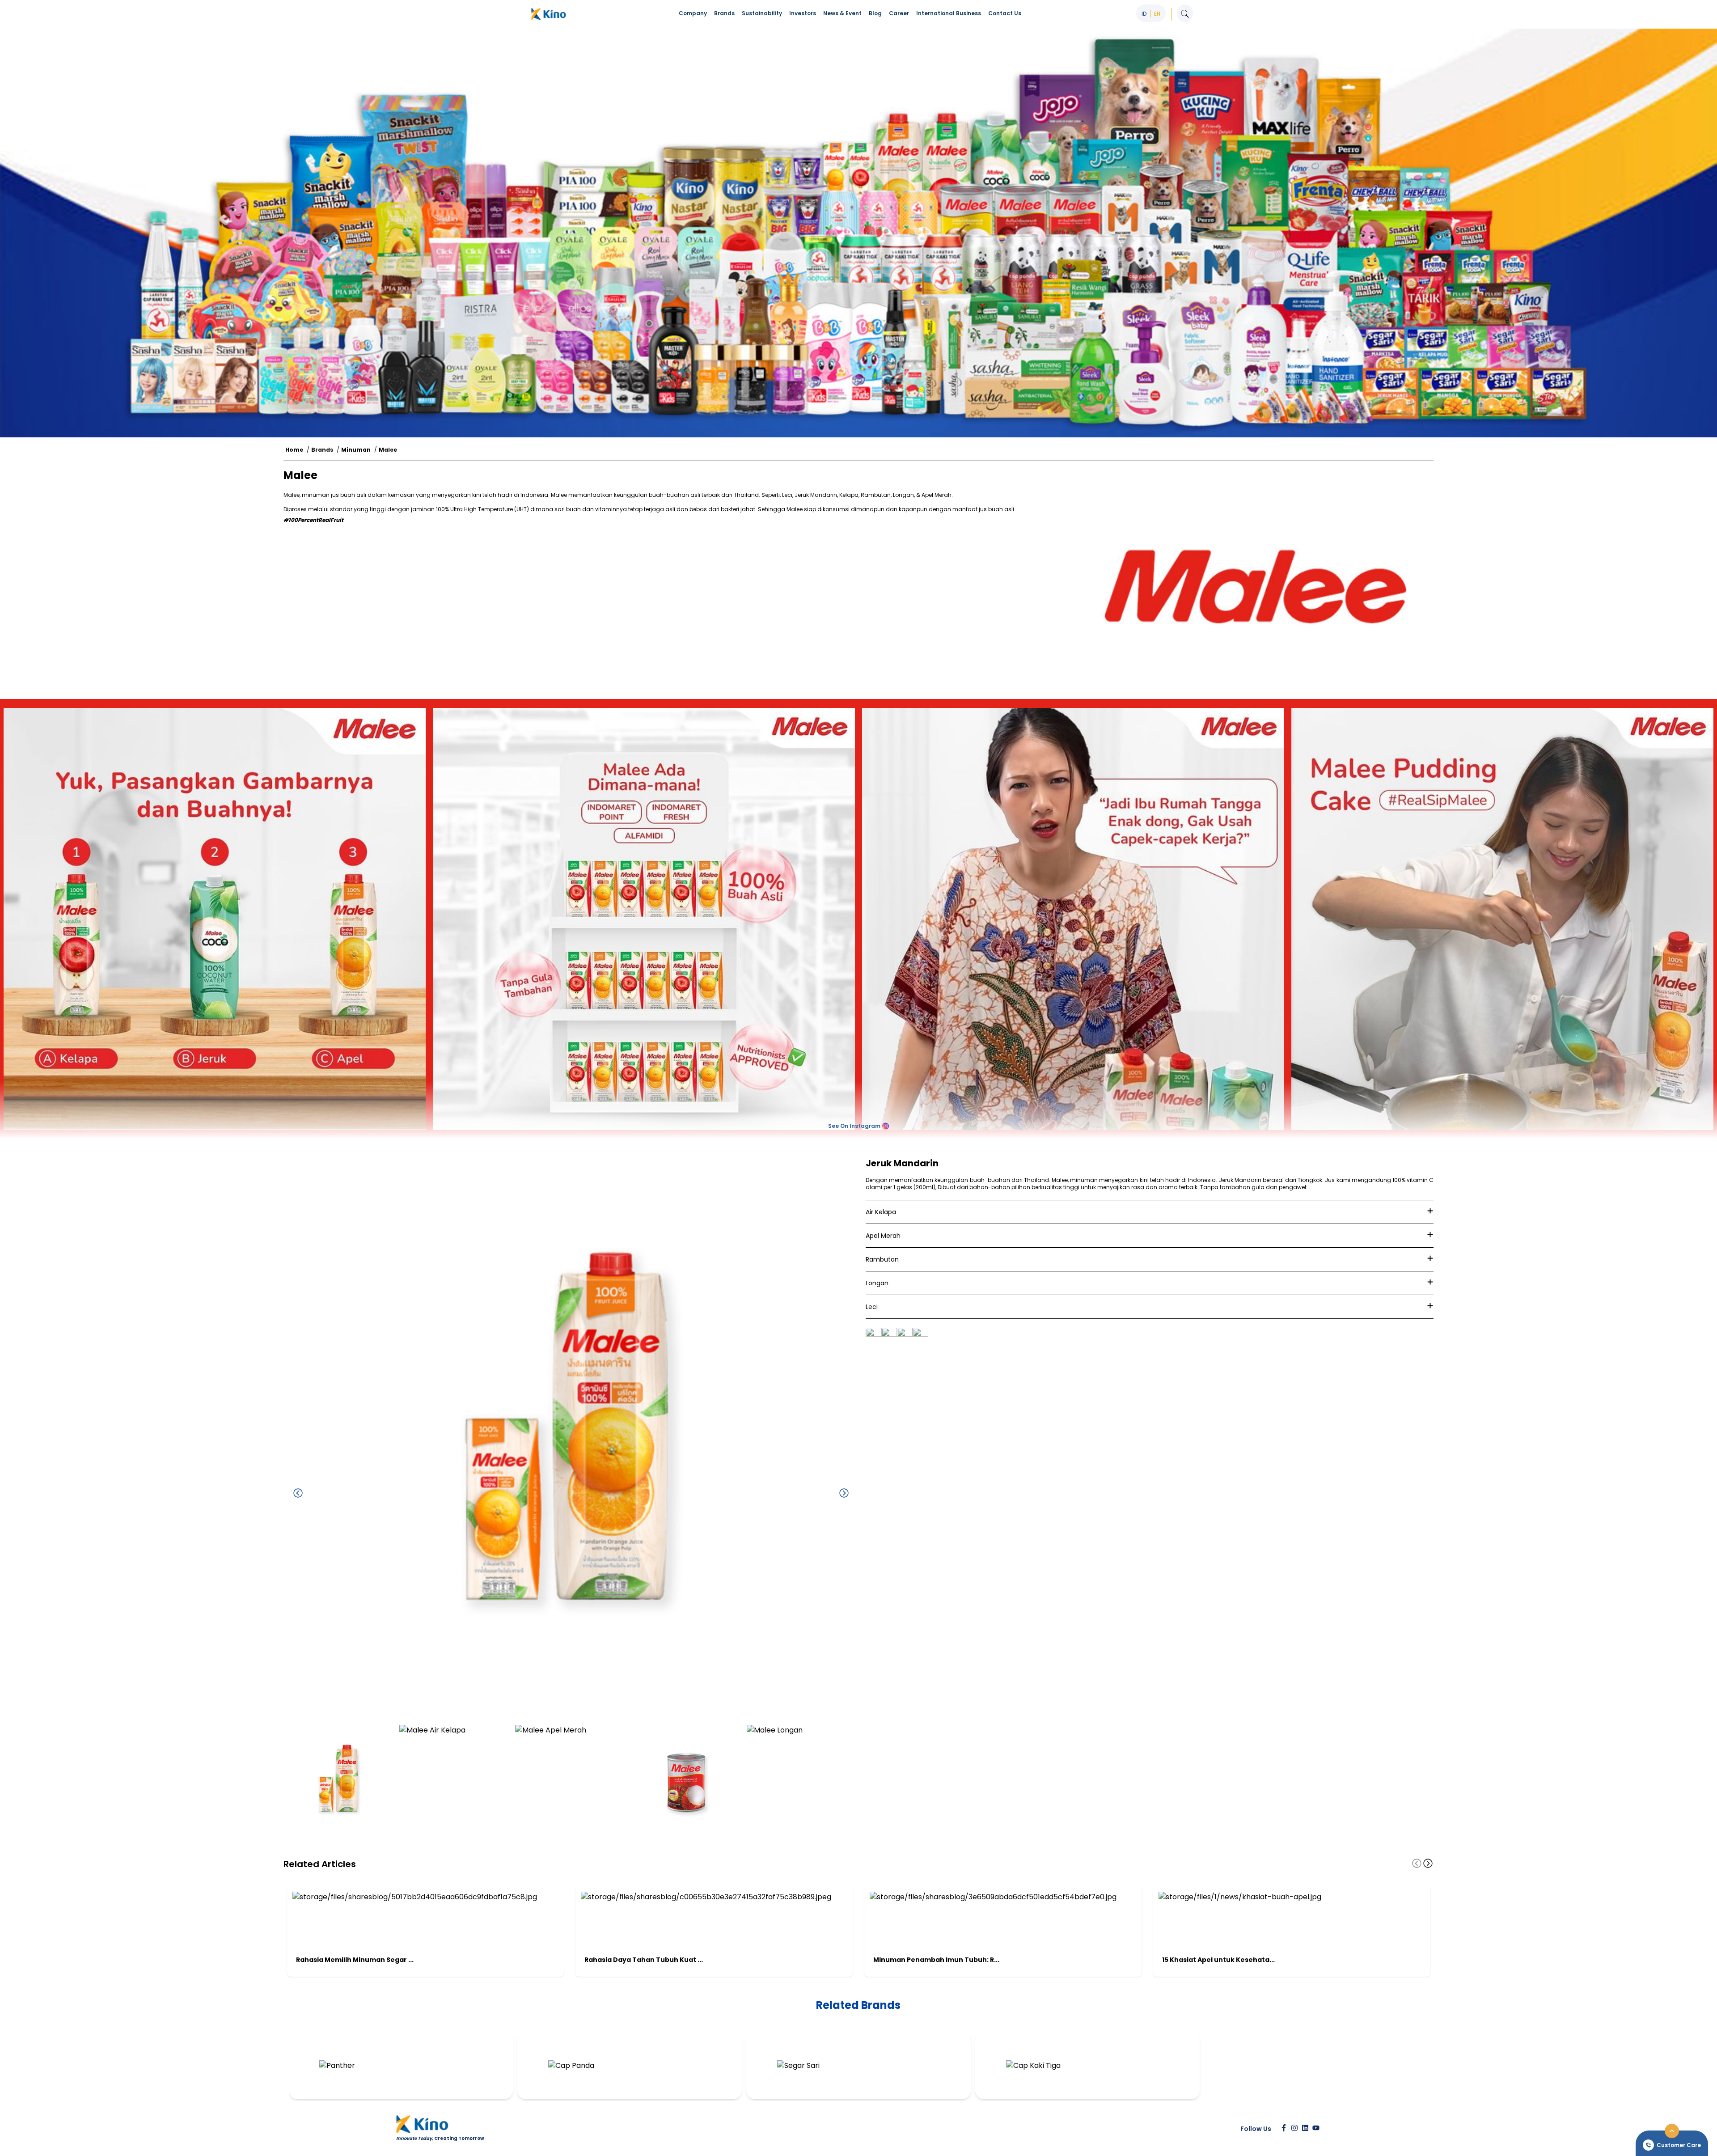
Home (294, 450)
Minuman (356, 450)
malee (388, 450)
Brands (322, 450)
